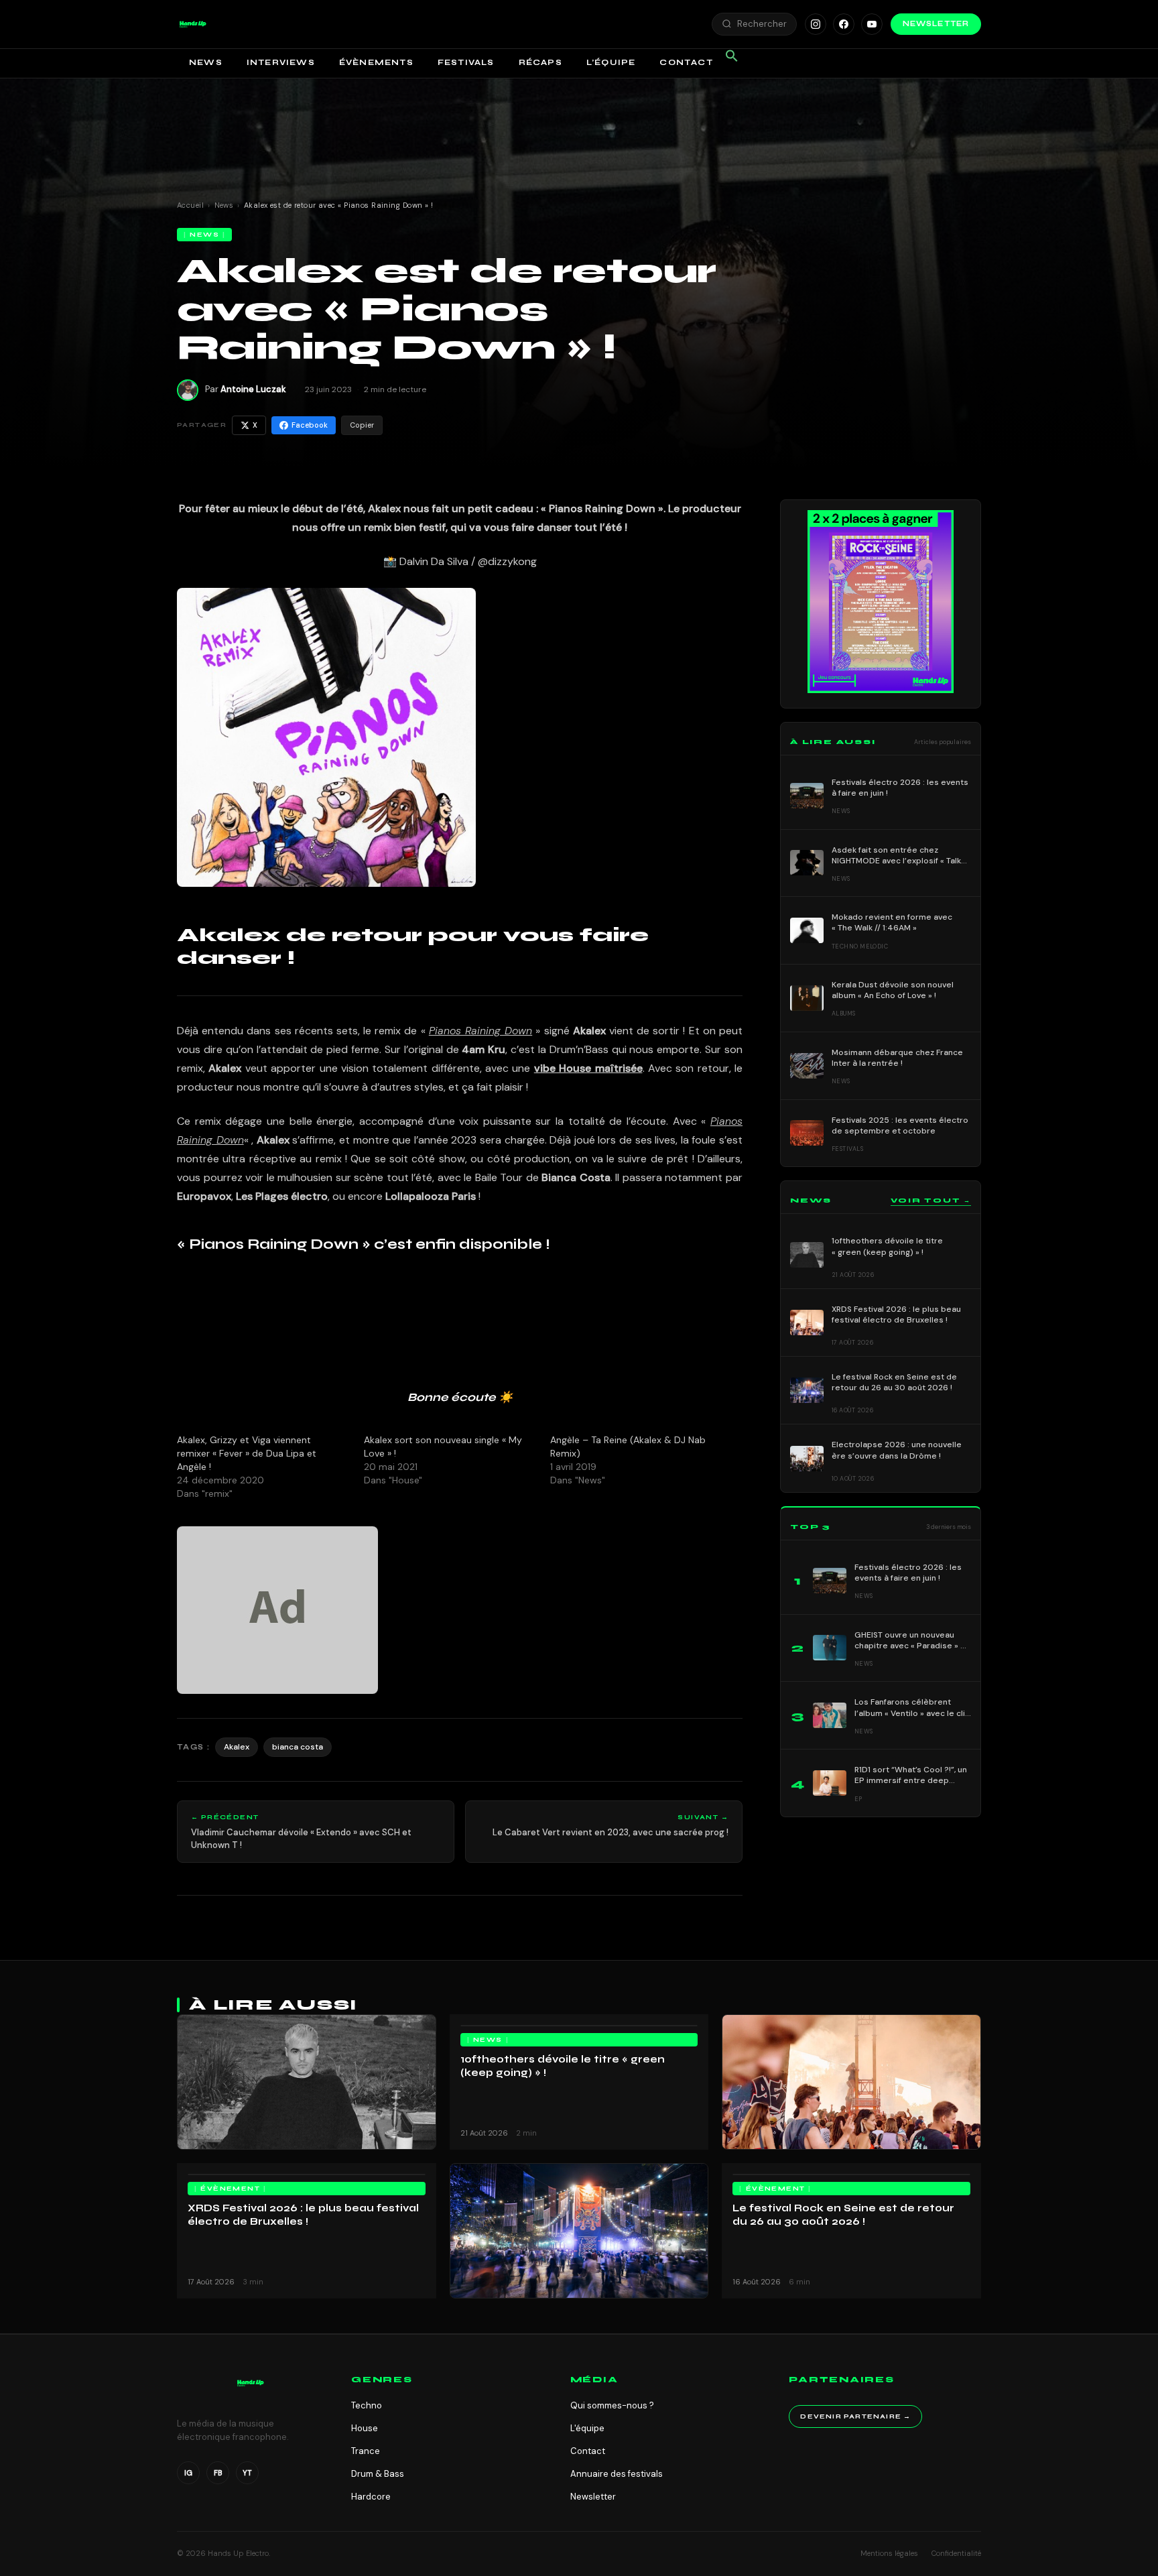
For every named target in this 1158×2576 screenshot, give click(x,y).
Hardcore (371, 2497)
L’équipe (611, 62)
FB (218, 2473)
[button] (193, 24)
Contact (686, 62)
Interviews (281, 62)
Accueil (190, 205)
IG (188, 2473)
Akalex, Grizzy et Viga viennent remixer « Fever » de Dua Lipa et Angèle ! (247, 1453)
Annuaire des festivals (617, 2474)
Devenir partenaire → (855, 2416)
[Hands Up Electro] (193, 24)
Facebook (310, 425)
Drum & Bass (378, 2474)
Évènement (230, 2189)
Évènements (376, 62)
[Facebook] (844, 24)
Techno (367, 2405)
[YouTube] (872, 24)
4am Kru (484, 1049)
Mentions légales (889, 2553)
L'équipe (587, 2428)
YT (247, 2473)
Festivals (466, 62)
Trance (366, 2451)
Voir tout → (931, 1201)
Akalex (237, 1747)
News (206, 62)
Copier (362, 425)
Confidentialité (956, 2553)
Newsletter (936, 24)
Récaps (540, 62)
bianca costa (298, 1747)
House (365, 2428)
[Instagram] (816, 24)
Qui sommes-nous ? (612, 2405)
